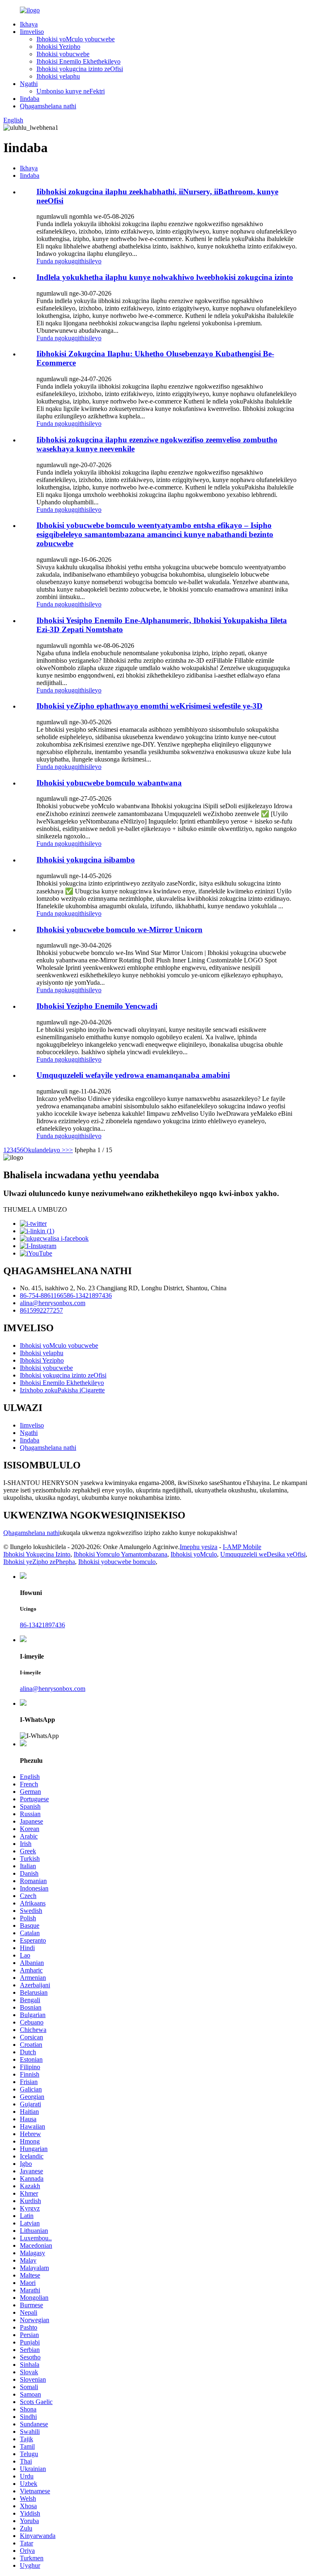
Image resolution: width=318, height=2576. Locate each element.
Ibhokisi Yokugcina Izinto (37, 1554)
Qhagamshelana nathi (48, 106)
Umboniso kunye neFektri (71, 91)
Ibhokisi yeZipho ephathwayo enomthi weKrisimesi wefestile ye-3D (149, 706)
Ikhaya (29, 24)
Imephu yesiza (199, 1547)
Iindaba (30, 99)
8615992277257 (41, 1310)
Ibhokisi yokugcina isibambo (86, 860)
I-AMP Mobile (242, 1547)
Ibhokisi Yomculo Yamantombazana (120, 1554)
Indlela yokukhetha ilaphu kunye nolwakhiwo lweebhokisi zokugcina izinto (165, 277)
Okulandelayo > (44, 1150)
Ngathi (29, 84)
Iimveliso (32, 32)
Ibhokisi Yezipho (58, 47)
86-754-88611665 (43, 1295)
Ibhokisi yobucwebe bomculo (117, 1562)
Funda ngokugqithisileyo (69, 261)
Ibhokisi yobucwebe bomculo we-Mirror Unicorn (119, 930)
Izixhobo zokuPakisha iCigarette (62, 1390)
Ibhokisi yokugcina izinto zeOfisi (80, 69)
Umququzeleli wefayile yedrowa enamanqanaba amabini (133, 1075)
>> (69, 1150)
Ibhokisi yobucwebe (63, 54)
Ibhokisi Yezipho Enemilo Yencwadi (97, 1006)
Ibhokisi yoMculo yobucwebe (76, 39)
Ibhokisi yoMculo (194, 1554)
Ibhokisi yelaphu (58, 76)
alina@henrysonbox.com (53, 1303)
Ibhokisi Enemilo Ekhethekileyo (78, 61)
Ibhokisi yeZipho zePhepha (39, 1562)
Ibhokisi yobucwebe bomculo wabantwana (109, 783)
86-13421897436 (89, 1295)
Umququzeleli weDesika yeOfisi (263, 1554)
